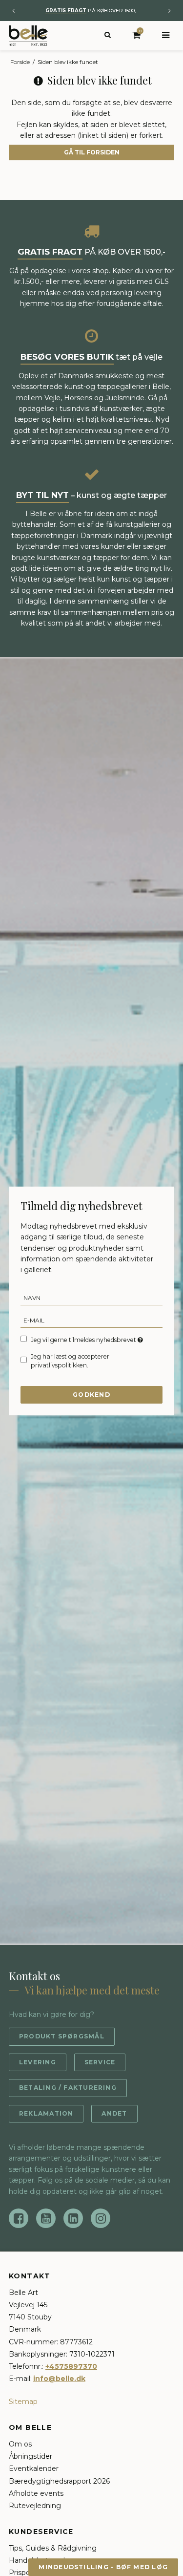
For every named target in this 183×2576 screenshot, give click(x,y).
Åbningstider (30, 2456)
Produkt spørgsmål (62, 2036)
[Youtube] (46, 2218)
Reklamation (46, 2113)
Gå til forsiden (92, 152)
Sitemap (23, 2402)
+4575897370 (71, 2366)
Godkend (91, 1395)
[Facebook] (19, 2218)
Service (100, 2062)
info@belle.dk (59, 2379)
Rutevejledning (35, 2506)
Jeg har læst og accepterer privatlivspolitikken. (70, 1361)
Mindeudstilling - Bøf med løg (103, 2567)
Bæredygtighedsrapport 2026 (59, 2481)
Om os (20, 2444)
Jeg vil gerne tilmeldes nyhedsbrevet (84, 1340)
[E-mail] (91, 1320)
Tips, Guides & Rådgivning (53, 2548)
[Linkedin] (73, 2218)
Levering (38, 2062)
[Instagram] (101, 2218)
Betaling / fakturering (68, 2088)
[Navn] (91, 1298)
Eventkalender (34, 2468)
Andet (114, 2113)
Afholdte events (36, 2493)
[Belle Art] (28, 36)
